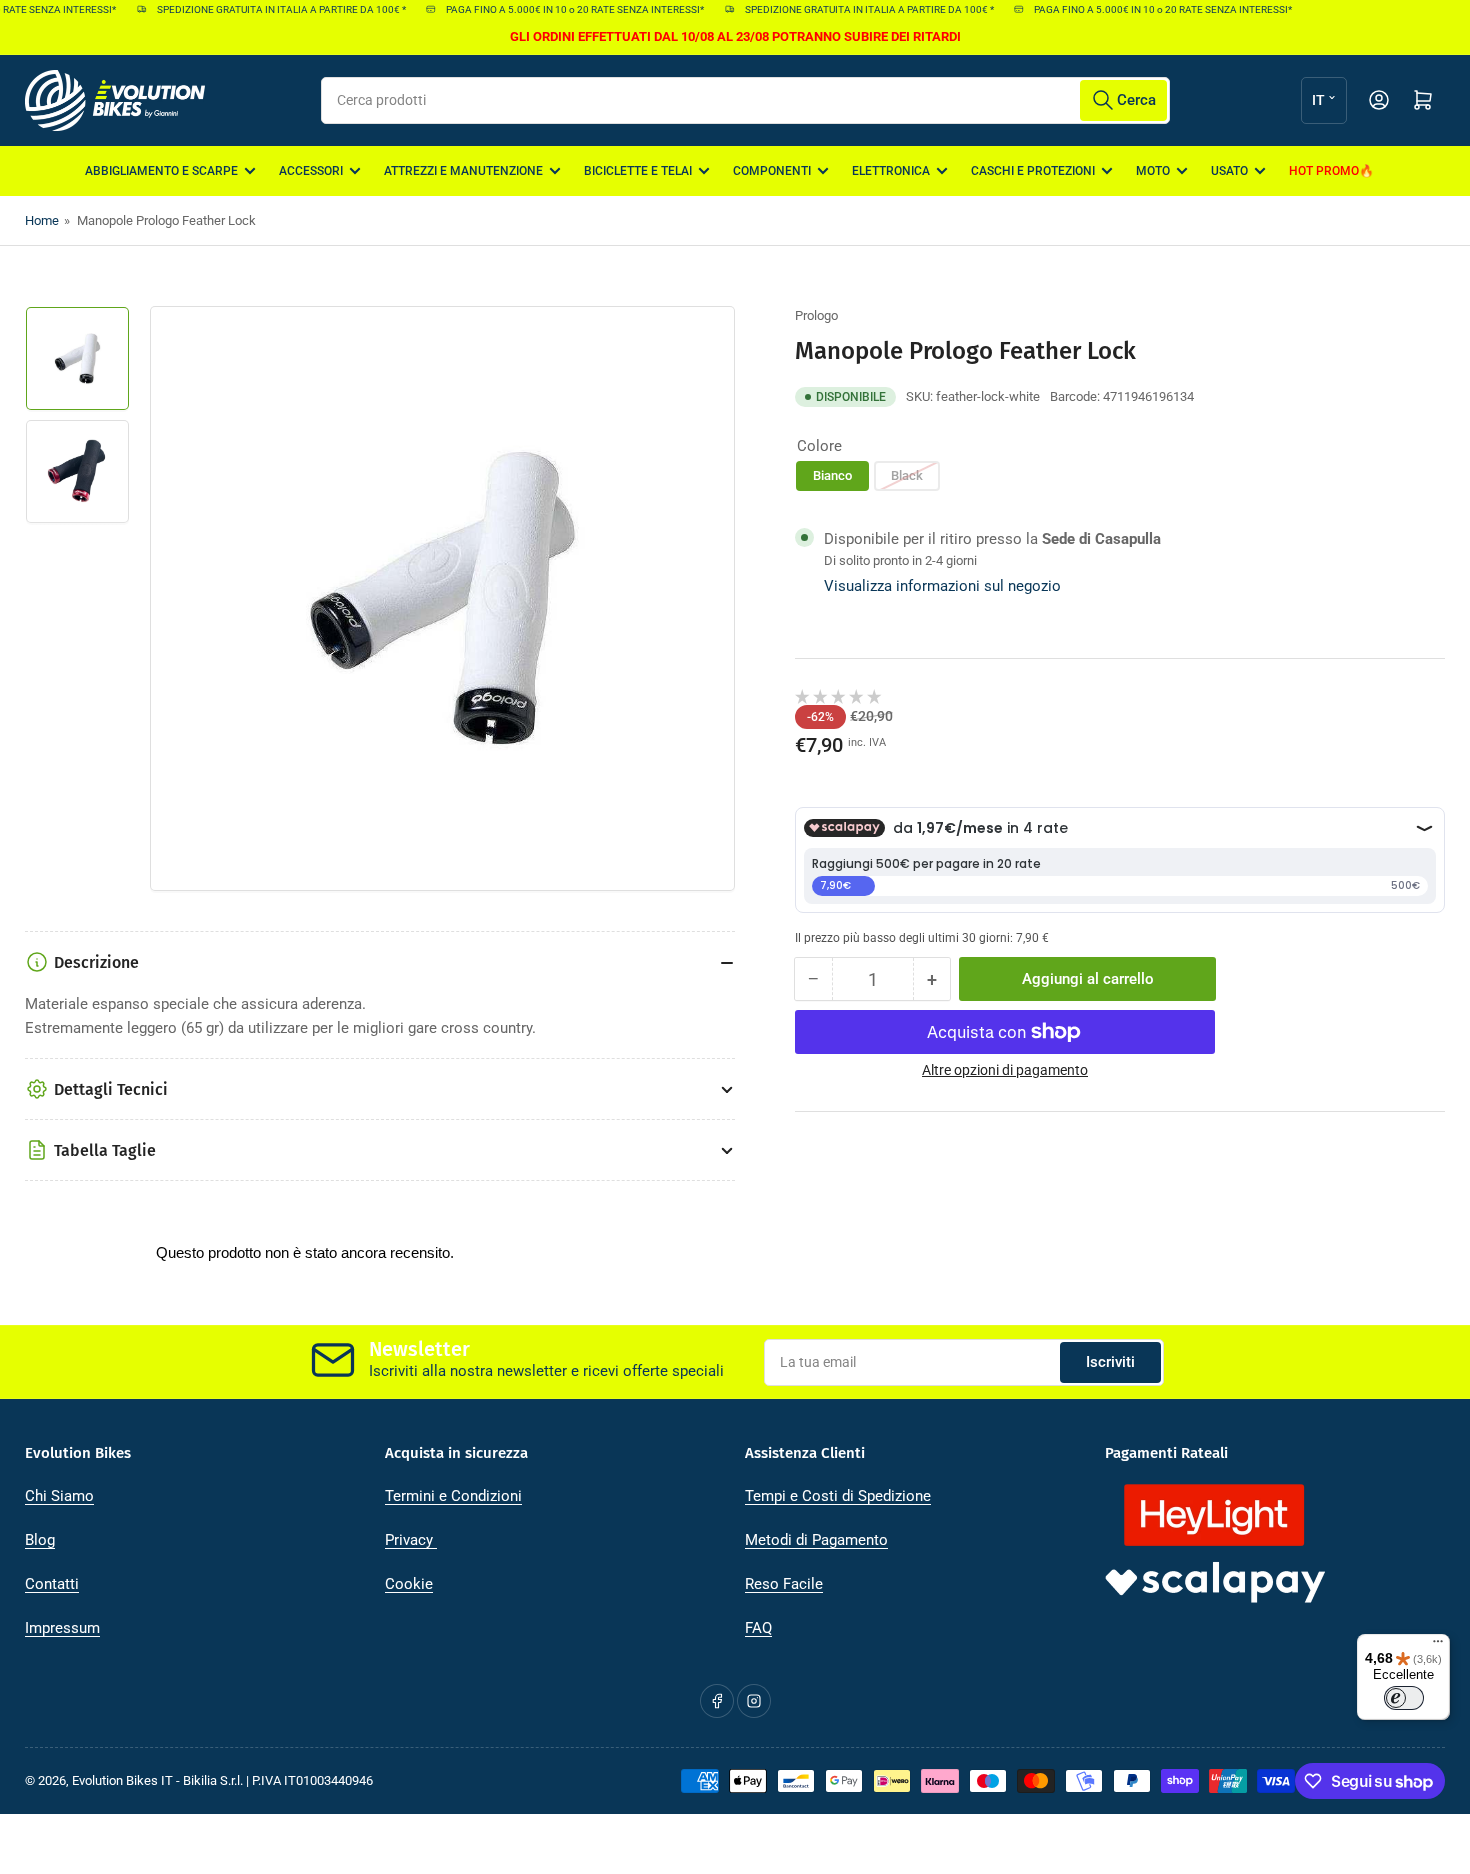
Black (907, 475)
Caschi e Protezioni (1033, 171)
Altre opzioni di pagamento (1005, 1070)
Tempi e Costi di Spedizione (838, 1496)
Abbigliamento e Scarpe (161, 171)
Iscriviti (1110, 1362)
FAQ (758, 1628)
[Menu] (1438, 1646)
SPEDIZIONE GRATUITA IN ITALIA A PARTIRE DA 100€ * (268, 9)
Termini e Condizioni (453, 1496)
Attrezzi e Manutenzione (463, 171)
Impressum (62, 1628)
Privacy (411, 1540)
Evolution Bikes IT (122, 1780)
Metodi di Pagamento (816, 1540)
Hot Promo (1324, 171)
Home (42, 220)
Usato (1229, 171)
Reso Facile (784, 1584)
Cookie (409, 1584)
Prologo (816, 315)
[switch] (1404, 1698)
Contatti (52, 1584)
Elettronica (891, 171)
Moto (1153, 171)
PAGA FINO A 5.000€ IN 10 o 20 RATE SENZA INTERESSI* (562, 9)
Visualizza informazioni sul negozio (942, 586)
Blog (40, 1540)
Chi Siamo (59, 1496)
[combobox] (745, 100)
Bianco (832, 475)
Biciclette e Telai (638, 171)
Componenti (772, 171)
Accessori (311, 171)
